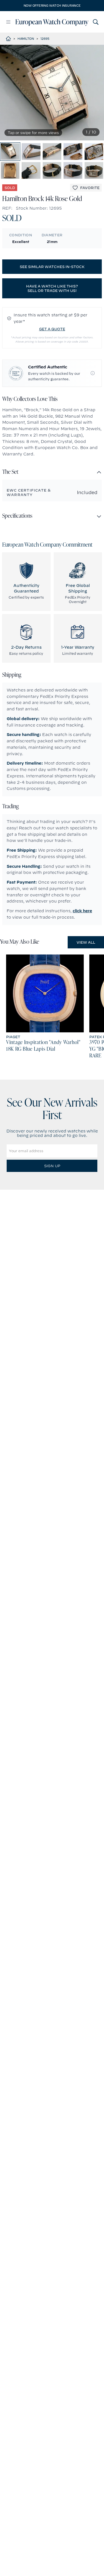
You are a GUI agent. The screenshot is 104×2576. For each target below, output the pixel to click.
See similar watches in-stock (52, 267)
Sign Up (52, 1166)
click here (82, 911)
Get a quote (52, 329)
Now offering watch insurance (52, 6)
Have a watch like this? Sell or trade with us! (52, 288)
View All (86, 942)
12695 (45, 39)
